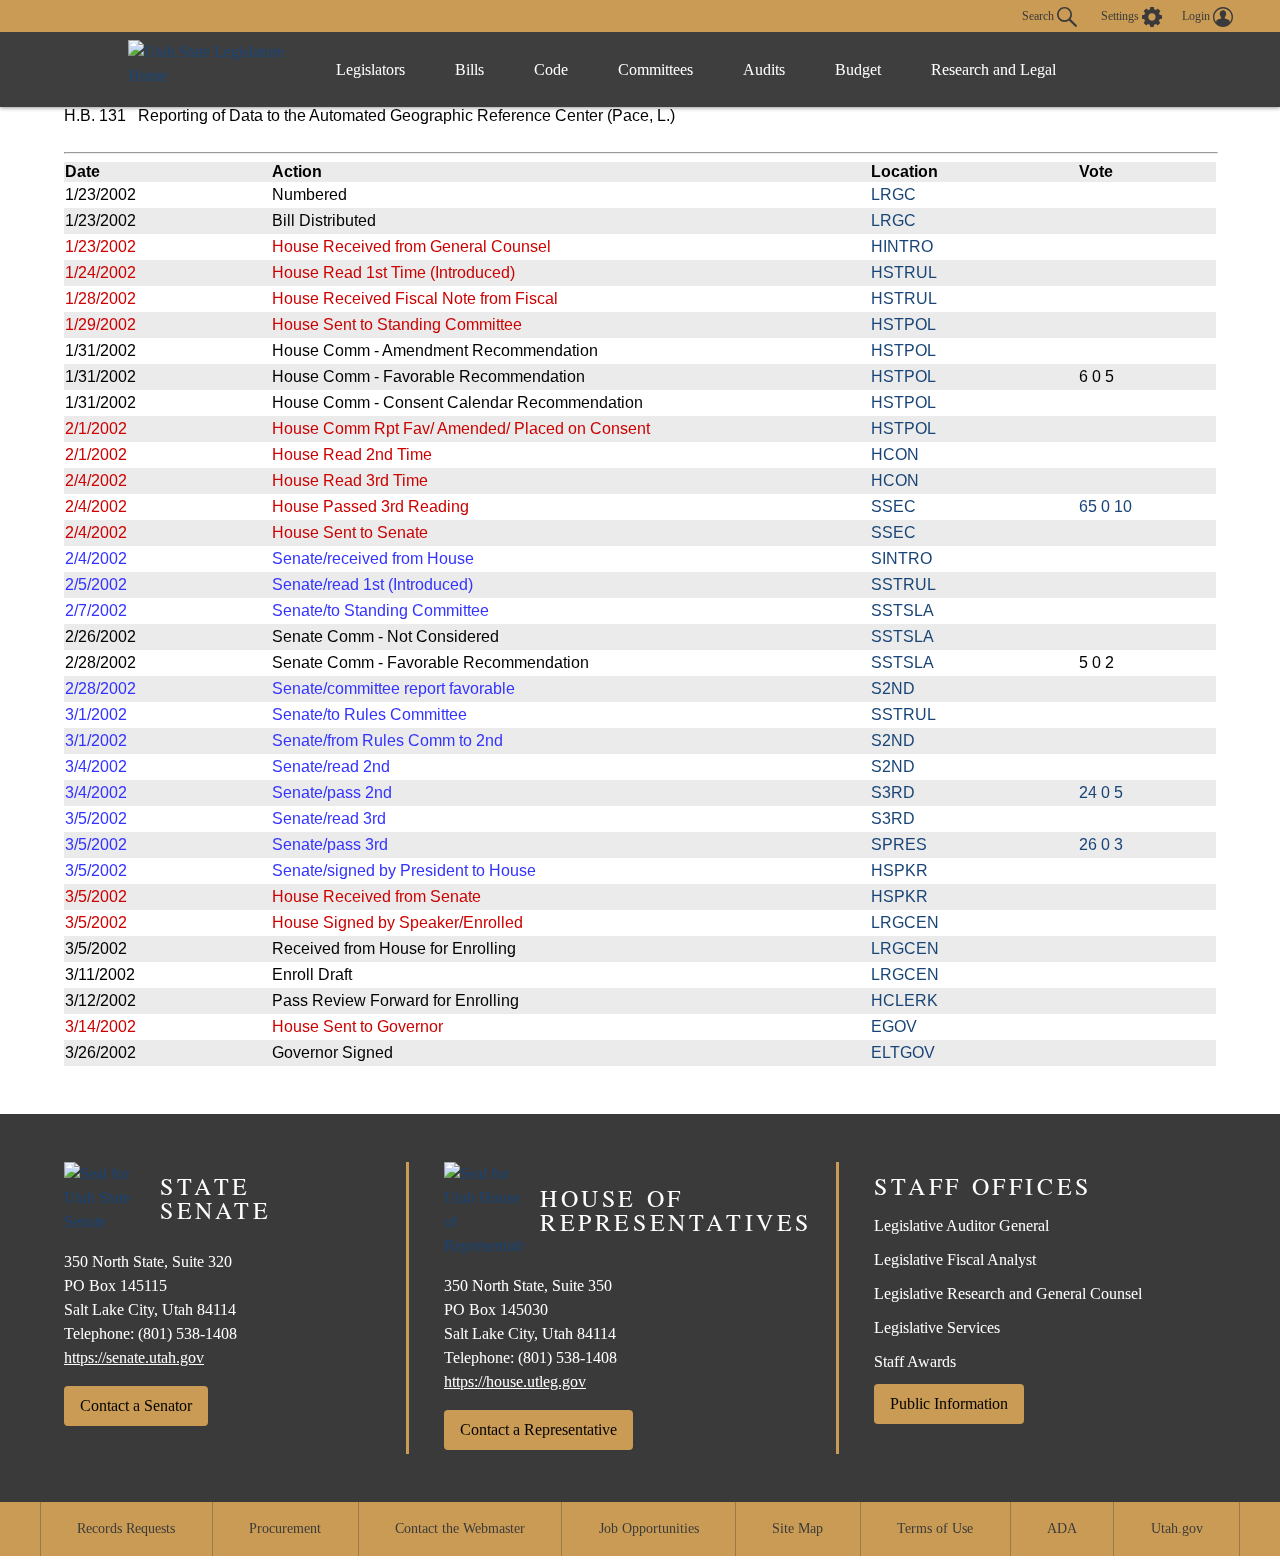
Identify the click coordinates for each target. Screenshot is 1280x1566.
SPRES (899, 844)
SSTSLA (902, 610)
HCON (895, 454)
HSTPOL (903, 324)
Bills (469, 69)
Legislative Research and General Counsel (1008, 1293)
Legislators (370, 69)
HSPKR (899, 870)
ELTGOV (903, 1052)
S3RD (893, 792)
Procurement (285, 1528)
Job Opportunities (649, 1528)
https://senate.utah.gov (134, 1357)
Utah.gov (1177, 1528)
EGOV (894, 1026)
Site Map (797, 1528)
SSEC (893, 506)
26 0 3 (1101, 844)
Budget (858, 69)
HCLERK (904, 1000)
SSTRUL (903, 584)
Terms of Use (935, 1528)
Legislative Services (937, 1327)
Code (551, 69)
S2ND (893, 688)
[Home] (211, 69)
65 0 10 (1105, 506)
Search (1039, 15)
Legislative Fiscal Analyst (955, 1259)
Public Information (949, 1403)
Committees (655, 69)
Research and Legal (993, 69)
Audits (764, 69)
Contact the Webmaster (460, 1528)
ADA (1062, 1528)
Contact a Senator (136, 1405)
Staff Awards (915, 1361)
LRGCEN (905, 922)
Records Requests (126, 1528)
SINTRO (901, 558)
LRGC (893, 194)
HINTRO (902, 246)
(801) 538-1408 (187, 1333)
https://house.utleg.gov (515, 1381)
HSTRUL (904, 272)
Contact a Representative (538, 1429)
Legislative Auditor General (961, 1225)
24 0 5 (1101, 792)
